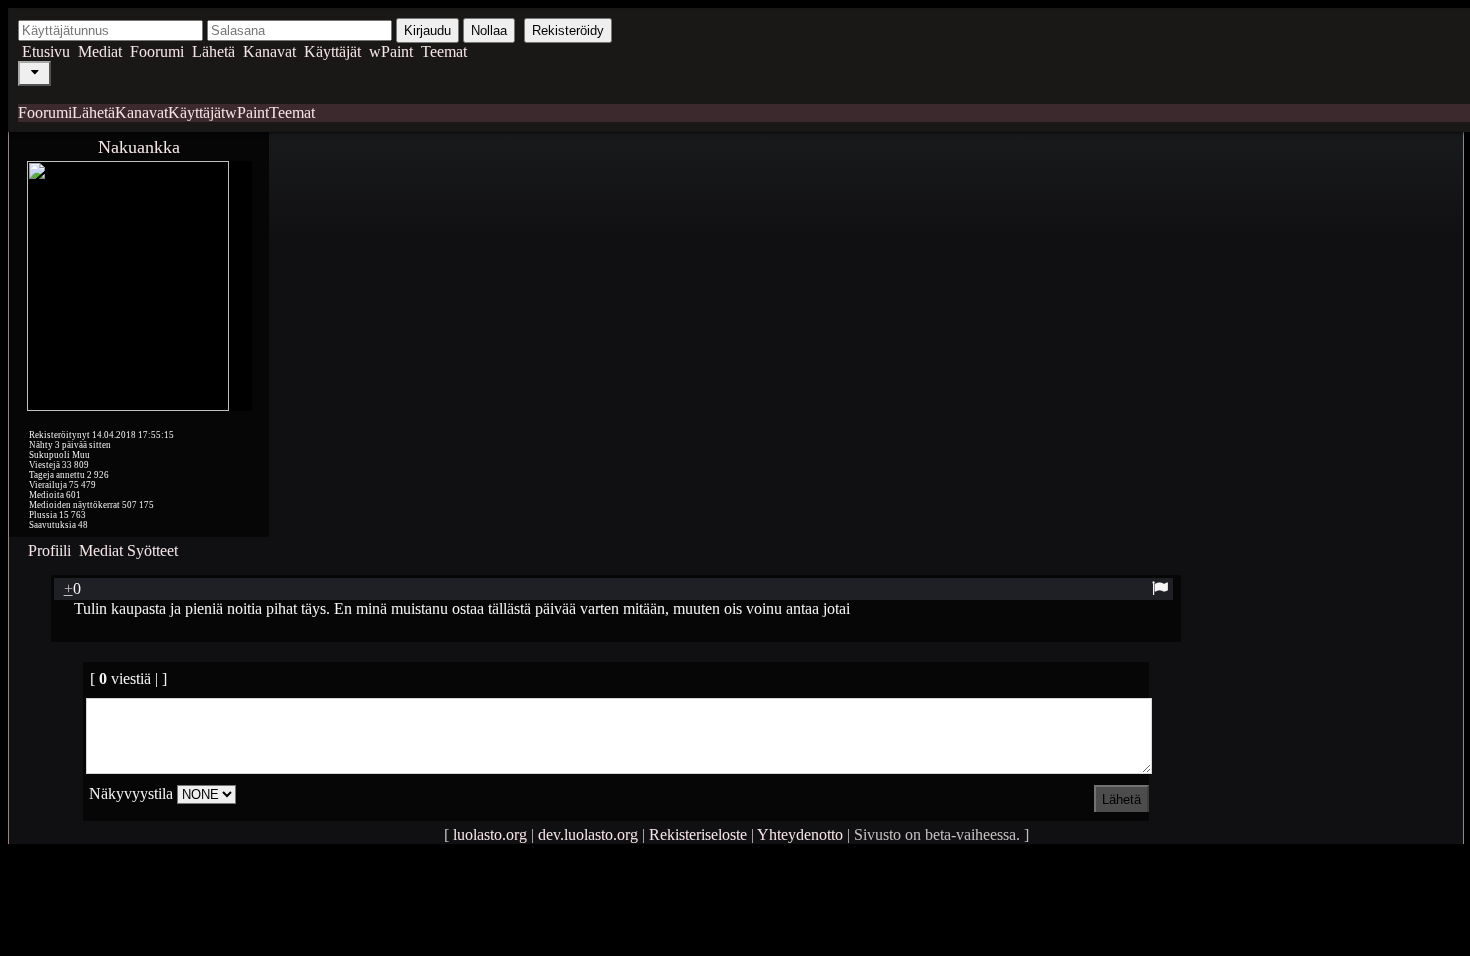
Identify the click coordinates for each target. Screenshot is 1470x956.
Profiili (49, 550)
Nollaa (489, 30)
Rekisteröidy (568, 30)
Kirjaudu (427, 30)
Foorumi (157, 51)
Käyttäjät (332, 51)
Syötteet (152, 550)
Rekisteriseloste (698, 834)
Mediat (100, 51)
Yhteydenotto (800, 834)
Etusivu (46, 51)
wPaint (391, 51)
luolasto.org (490, 834)
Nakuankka (139, 147)
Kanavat (269, 51)
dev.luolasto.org (588, 834)
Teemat (444, 51)
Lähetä (213, 51)
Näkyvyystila (131, 793)
